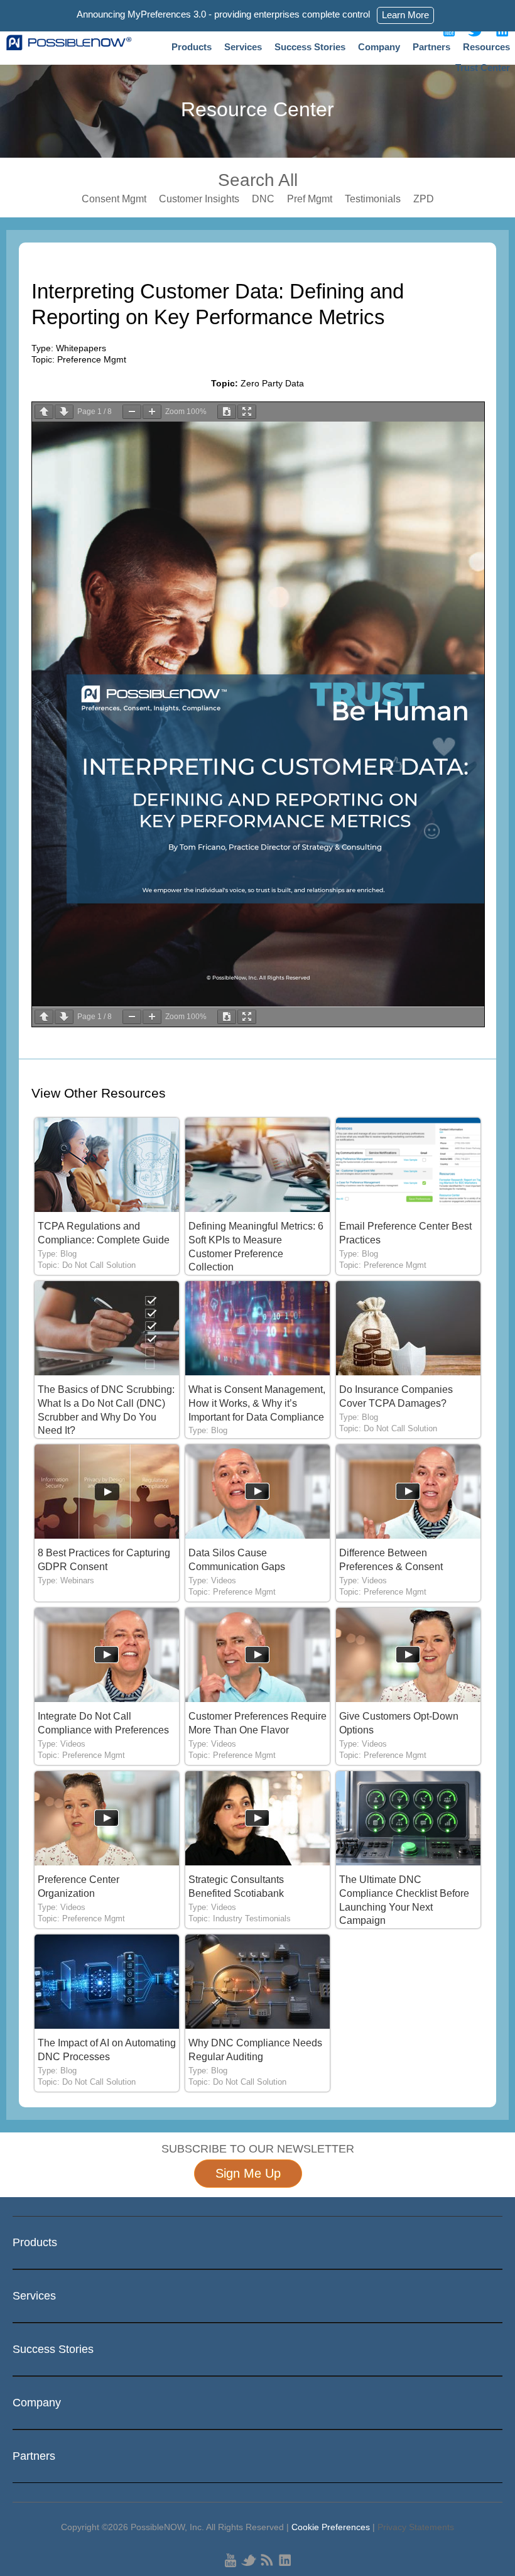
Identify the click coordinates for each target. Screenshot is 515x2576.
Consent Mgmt (114, 199)
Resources (486, 47)
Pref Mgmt (310, 199)
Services (243, 47)
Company (379, 47)
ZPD (424, 199)
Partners (431, 47)
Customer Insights (199, 199)
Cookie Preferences (331, 2527)
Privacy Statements (416, 2527)
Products (192, 47)
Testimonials (373, 199)
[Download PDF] (227, 412)
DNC (263, 199)
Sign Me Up (248, 2173)
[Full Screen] (247, 412)
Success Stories (310, 47)
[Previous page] (44, 412)
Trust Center (483, 68)
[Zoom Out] (132, 412)
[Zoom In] (152, 412)
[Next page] (64, 412)
